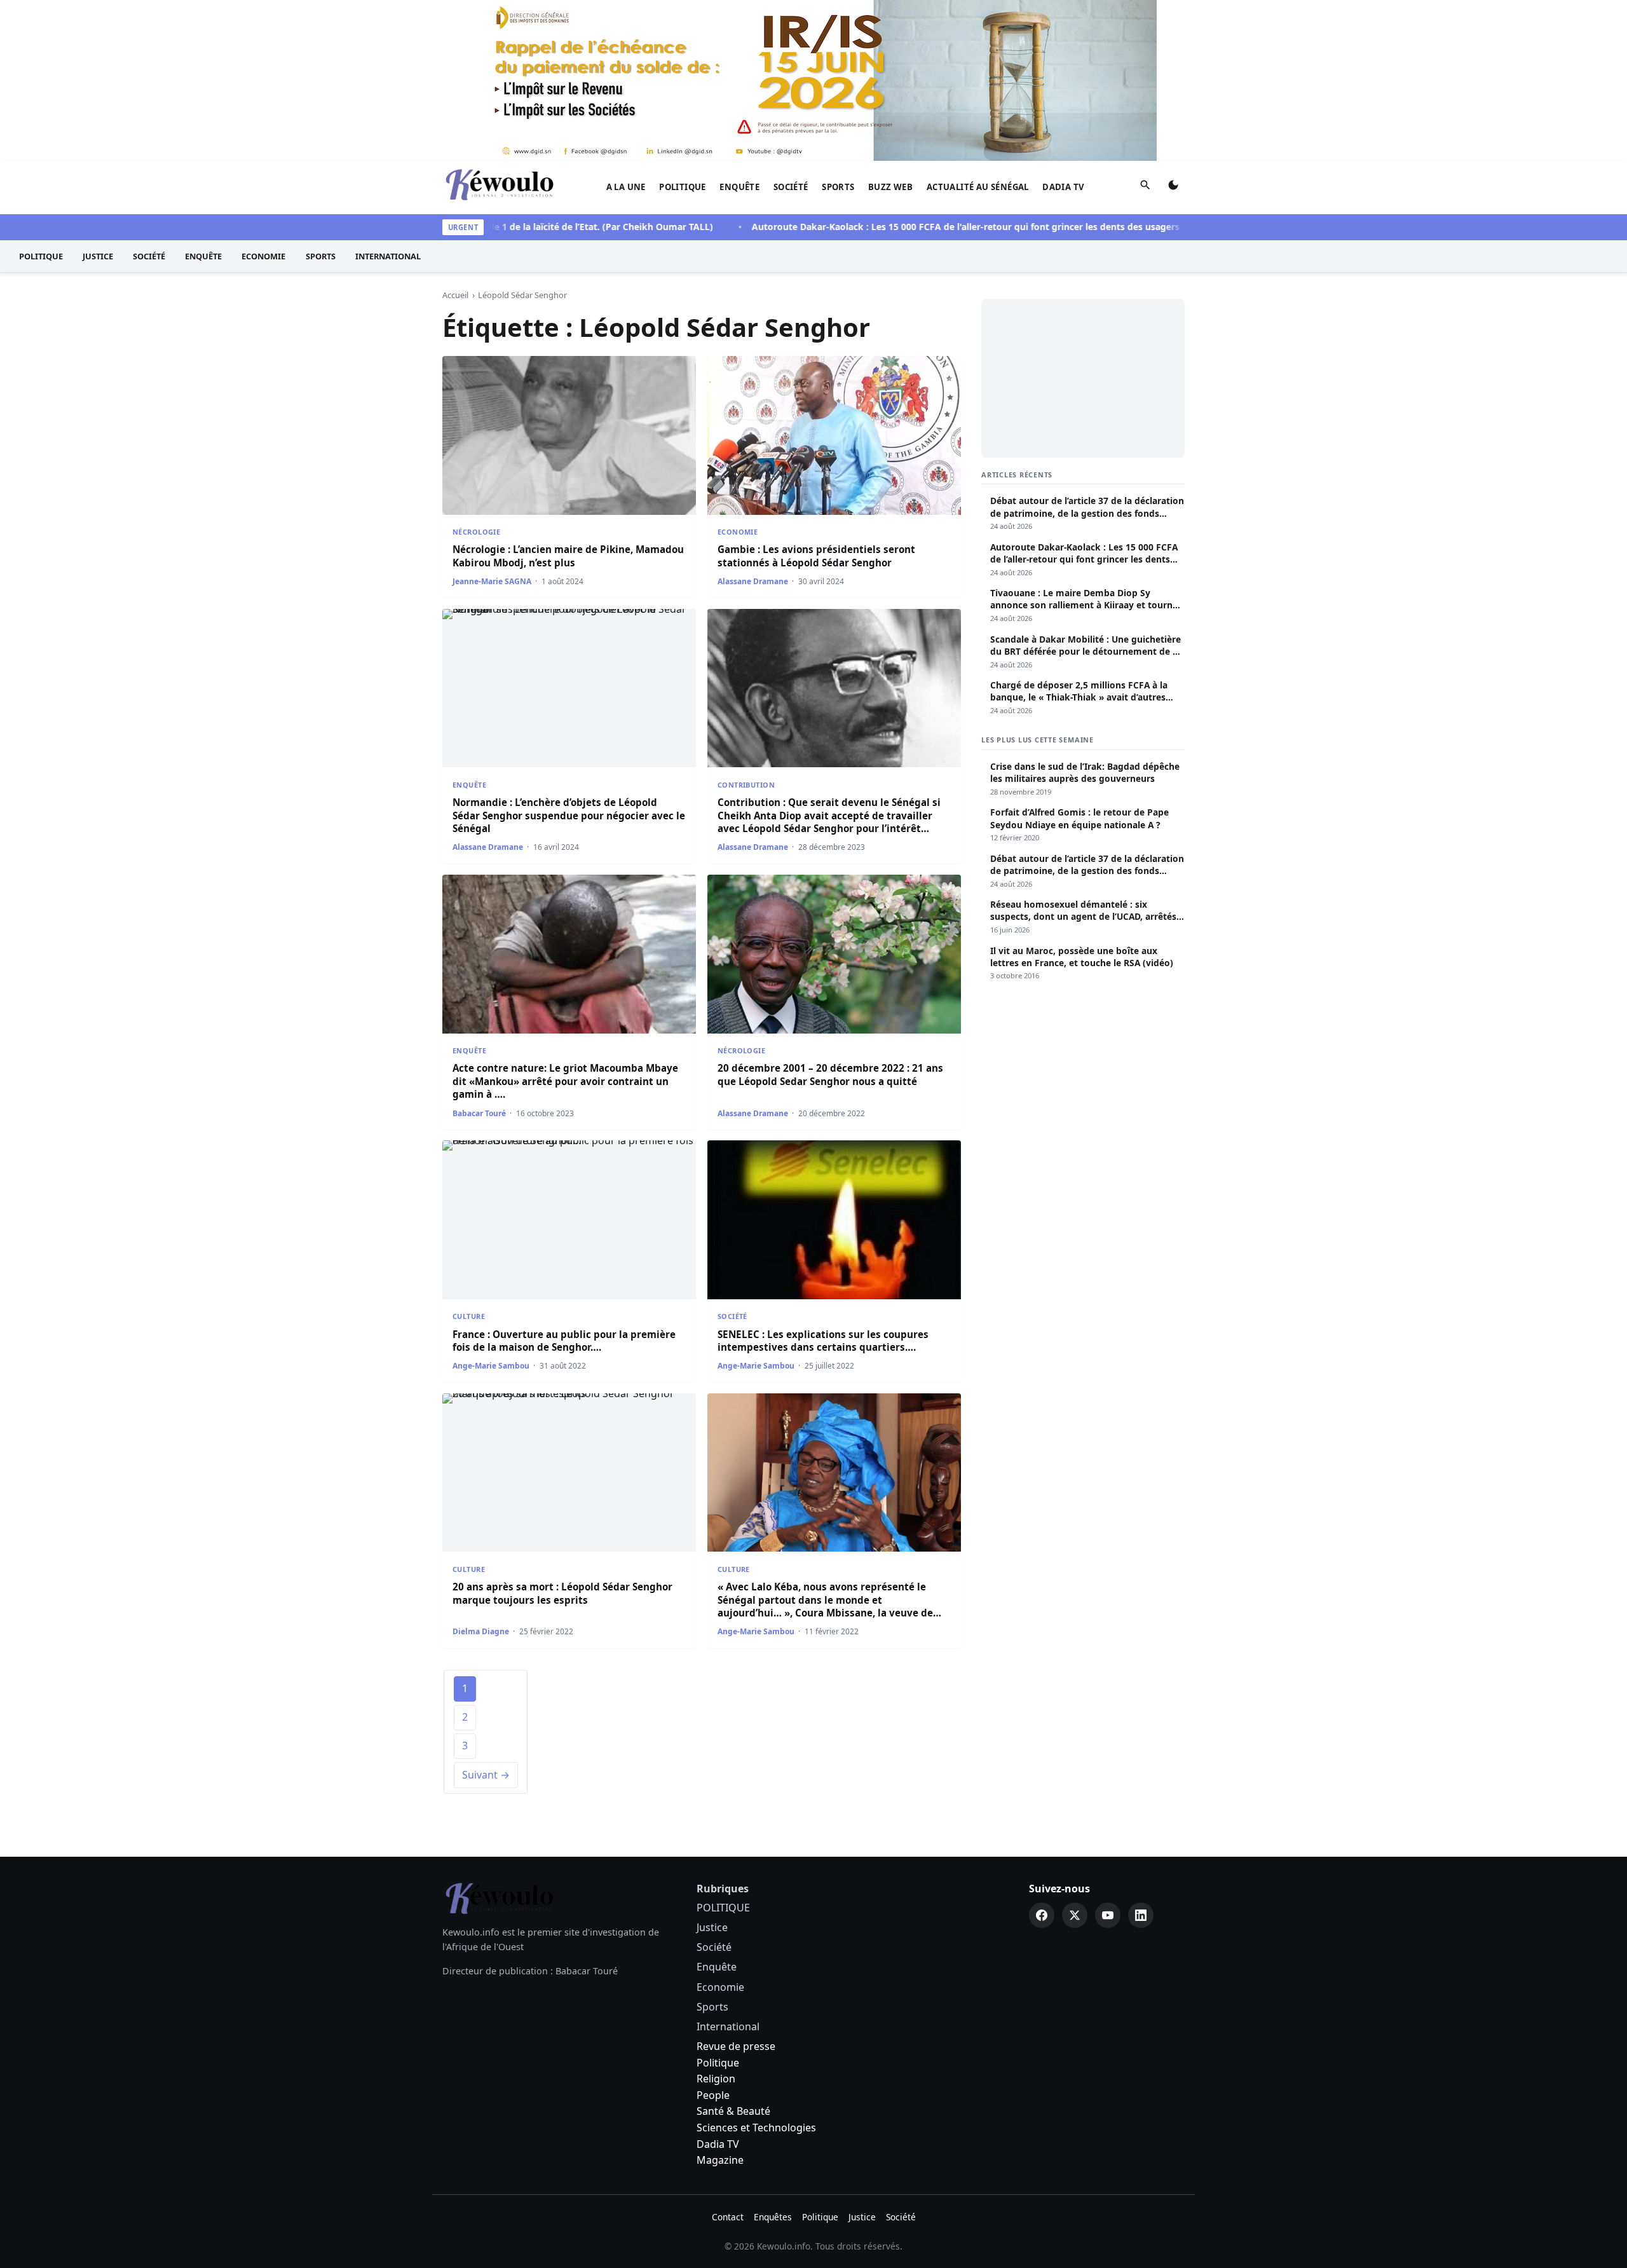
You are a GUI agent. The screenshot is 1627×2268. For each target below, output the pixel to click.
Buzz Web (890, 187)
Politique (718, 2063)
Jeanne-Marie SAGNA (492, 581)
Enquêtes (773, 2217)
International (388, 256)
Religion (716, 2079)
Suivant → (486, 1775)
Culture (469, 1316)
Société (791, 187)
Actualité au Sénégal (978, 187)
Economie (263, 256)
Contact (728, 2217)
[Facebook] (1042, 1915)
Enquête (739, 187)
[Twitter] (1075, 1915)
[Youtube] (1108, 1915)
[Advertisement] (1083, 378)
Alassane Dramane (753, 581)
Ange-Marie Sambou (491, 1366)
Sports (838, 187)
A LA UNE (626, 187)
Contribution (746, 785)
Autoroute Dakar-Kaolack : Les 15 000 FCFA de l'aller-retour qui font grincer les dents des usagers (910, 227)
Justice (98, 256)
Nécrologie (476, 532)
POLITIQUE (683, 187)
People (713, 2095)
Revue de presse (736, 2046)
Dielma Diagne (481, 1631)
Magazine (720, 2160)
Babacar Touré (479, 1113)
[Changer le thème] (1173, 188)
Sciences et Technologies (756, 2128)
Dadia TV (1063, 187)
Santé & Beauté (733, 2111)
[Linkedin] (1141, 1915)
